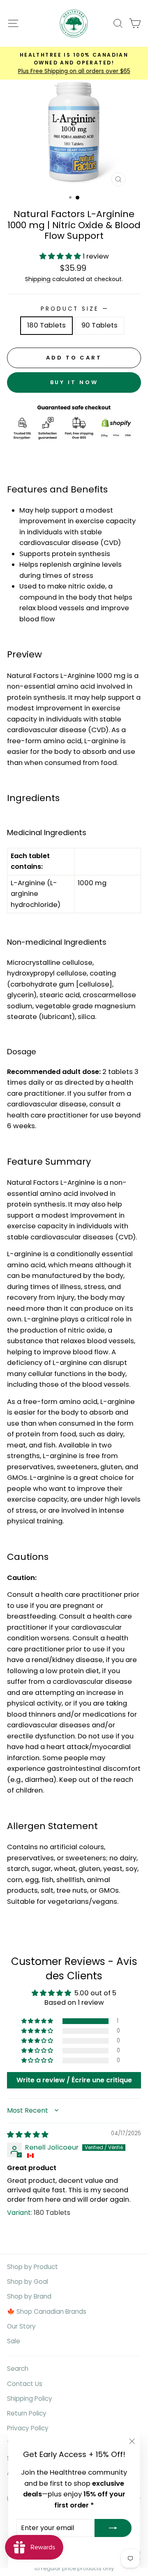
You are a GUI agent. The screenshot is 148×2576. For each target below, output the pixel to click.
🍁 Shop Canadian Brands (47, 2312)
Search (18, 2369)
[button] (61, 256)
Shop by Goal (28, 2282)
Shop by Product (32, 2267)
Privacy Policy (28, 2428)
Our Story (21, 2326)
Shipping (38, 279)
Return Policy (27, 2413)
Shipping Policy (30, 2399)
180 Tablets (46, 325)
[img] (28, 2135)
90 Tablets (99, 325)
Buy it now (74, 382)
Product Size (74, 309)
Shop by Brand (29, 2296)
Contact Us (25, 2384)
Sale (14, 2341)
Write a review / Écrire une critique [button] (74, 2080)
